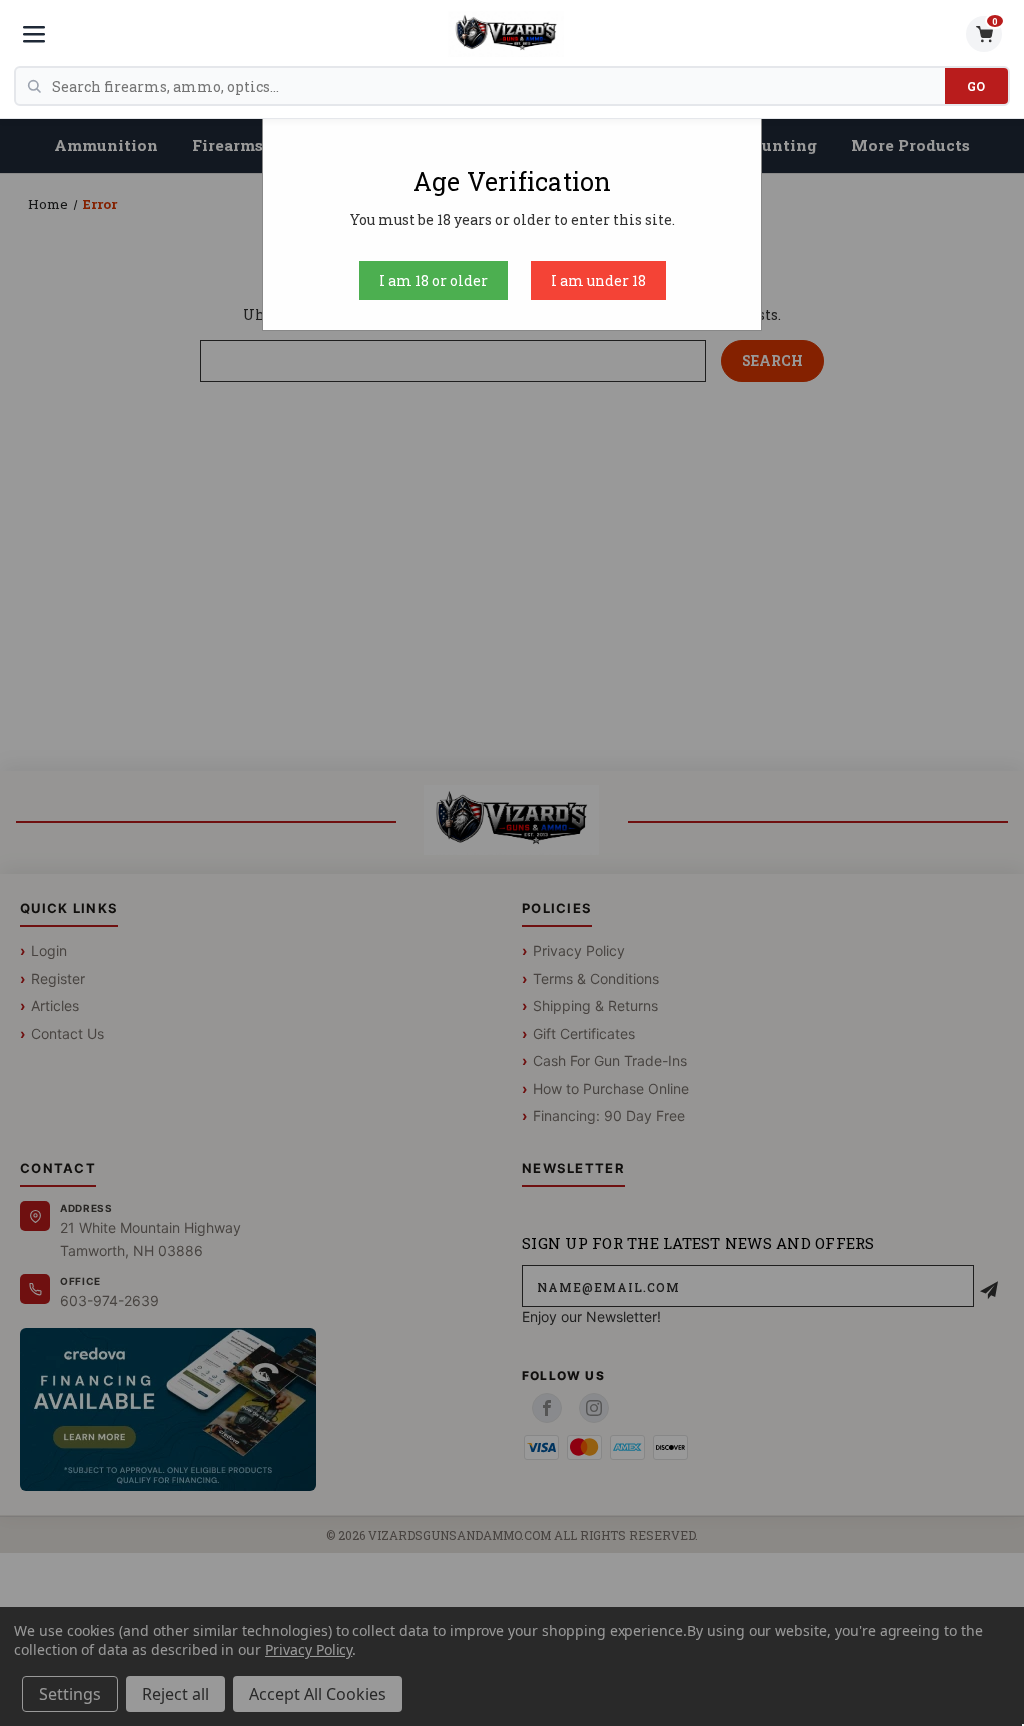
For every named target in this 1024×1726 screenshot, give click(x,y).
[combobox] (498, 86)
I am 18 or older (433, 280)
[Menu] (34, 34)
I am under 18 (598, 280)
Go (976, 86)
